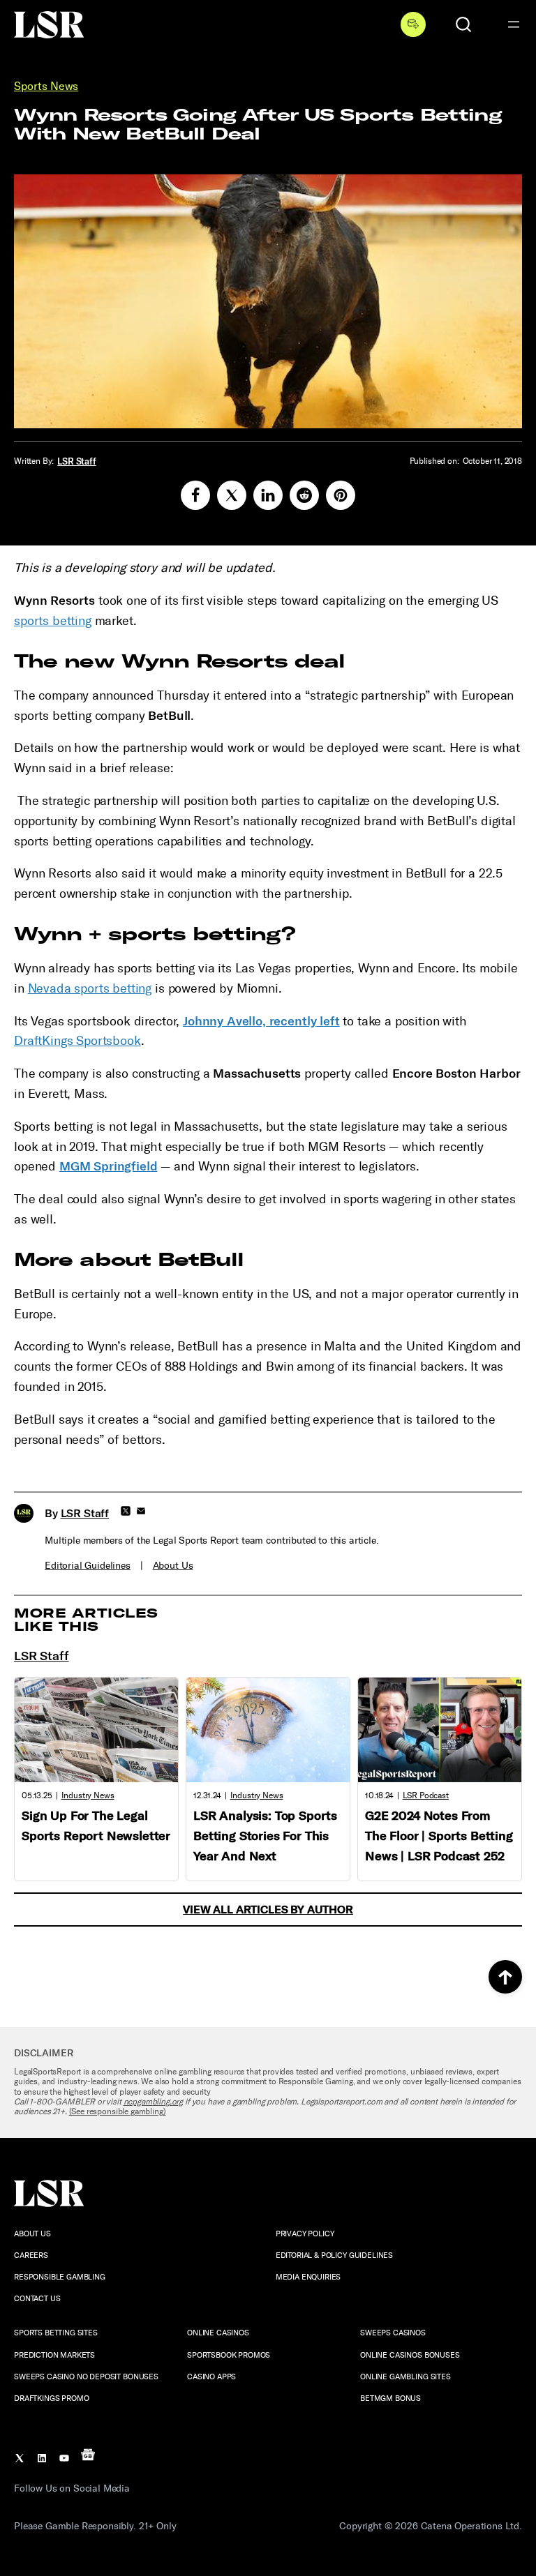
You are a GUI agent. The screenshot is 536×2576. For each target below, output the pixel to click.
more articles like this (86, 1620)
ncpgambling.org (154, 2102)
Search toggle (463, 24)
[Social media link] (195, 495)
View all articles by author (268, 1910)
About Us (173, 1566)
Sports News (46, 86)
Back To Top (505, 1977)
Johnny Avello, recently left (261, 1021)
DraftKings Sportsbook (77, 1041)
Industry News (88, 1795)
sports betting (53, 621)
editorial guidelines (88, 1566)
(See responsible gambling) (118, 2111)
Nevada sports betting (90, 988)
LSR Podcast (426, 1795)
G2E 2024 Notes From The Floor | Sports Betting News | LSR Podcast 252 (439, 1836)
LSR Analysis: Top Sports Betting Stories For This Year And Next (265, 1836)
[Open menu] (514, 24)
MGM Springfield (109, 1166)
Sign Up (413, 24)
